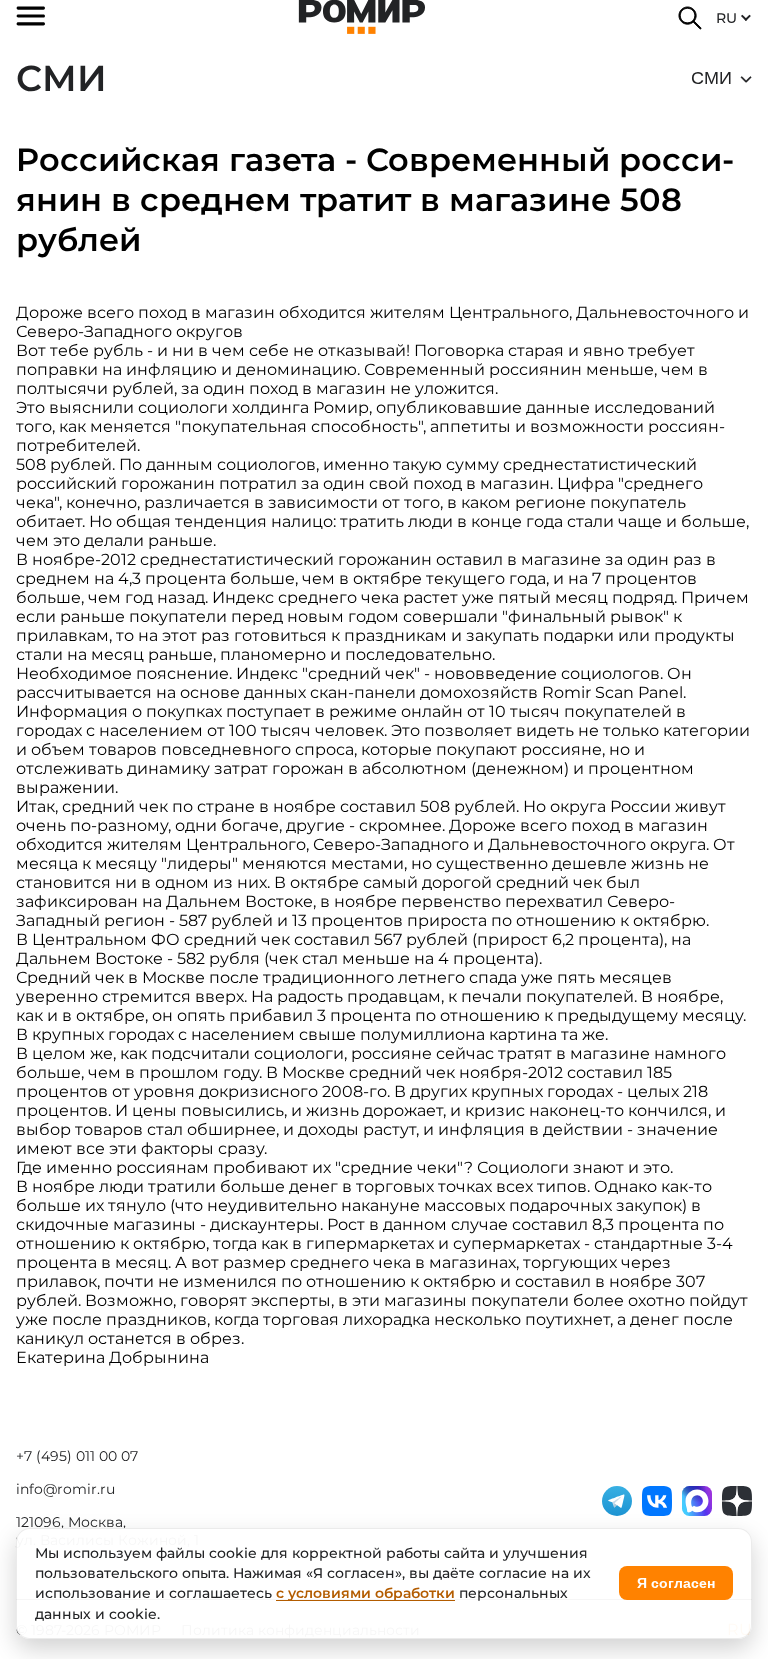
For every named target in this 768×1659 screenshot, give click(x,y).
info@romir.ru (65, 1489)
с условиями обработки (365, 1593)
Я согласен (676, 1583)
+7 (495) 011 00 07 (77, 1456)
